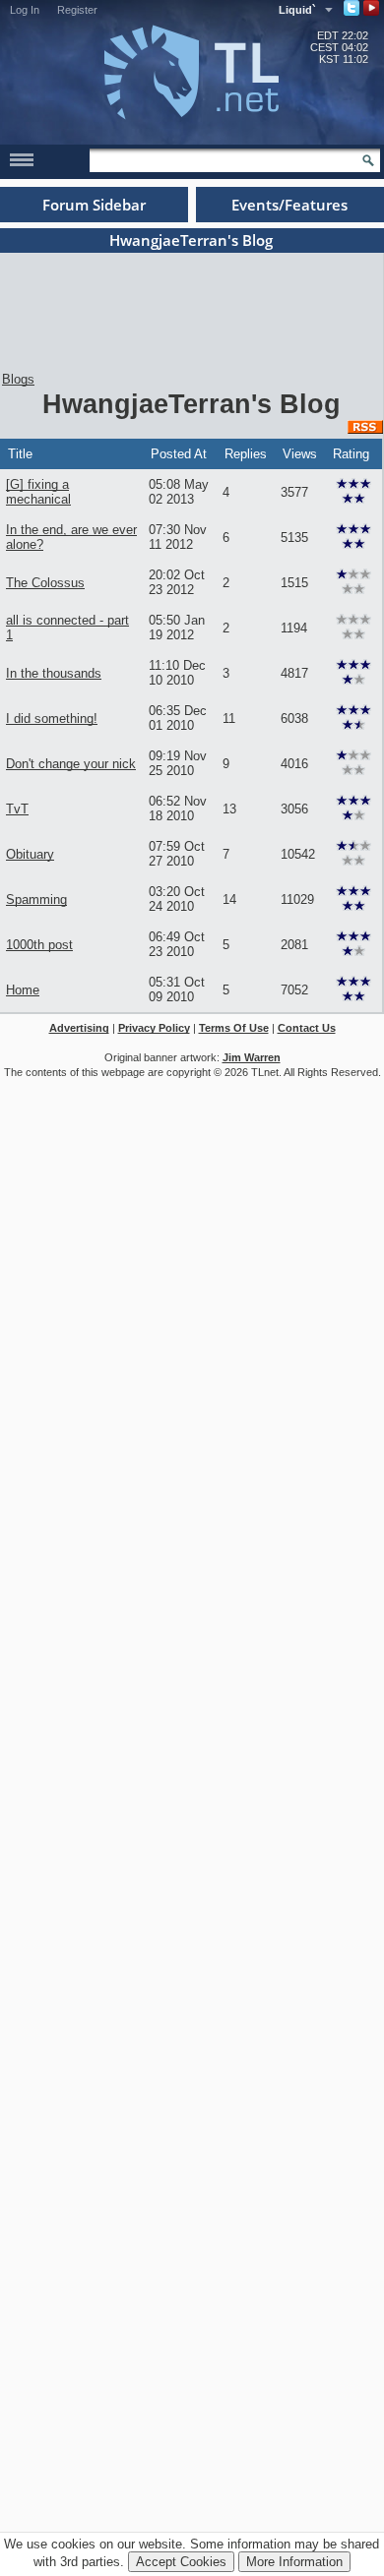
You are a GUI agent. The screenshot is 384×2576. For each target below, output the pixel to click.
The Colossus (45, 583)
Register (77, 10)
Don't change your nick (71, 764)
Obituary (30, 854)
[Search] (368, 160)
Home (23, 990)
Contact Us (307, 1028)
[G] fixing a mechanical (38, 492)
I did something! (52, 719)
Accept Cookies (181, 2562)
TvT (17, 809)
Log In (25, 10)
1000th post (39, 945)
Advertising (79, 1028)
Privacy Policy (154, 1028)
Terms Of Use (234, 1028)
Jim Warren (252, 1057)
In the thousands (54, 673)
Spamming (36, 899)
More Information (294, 2562)
